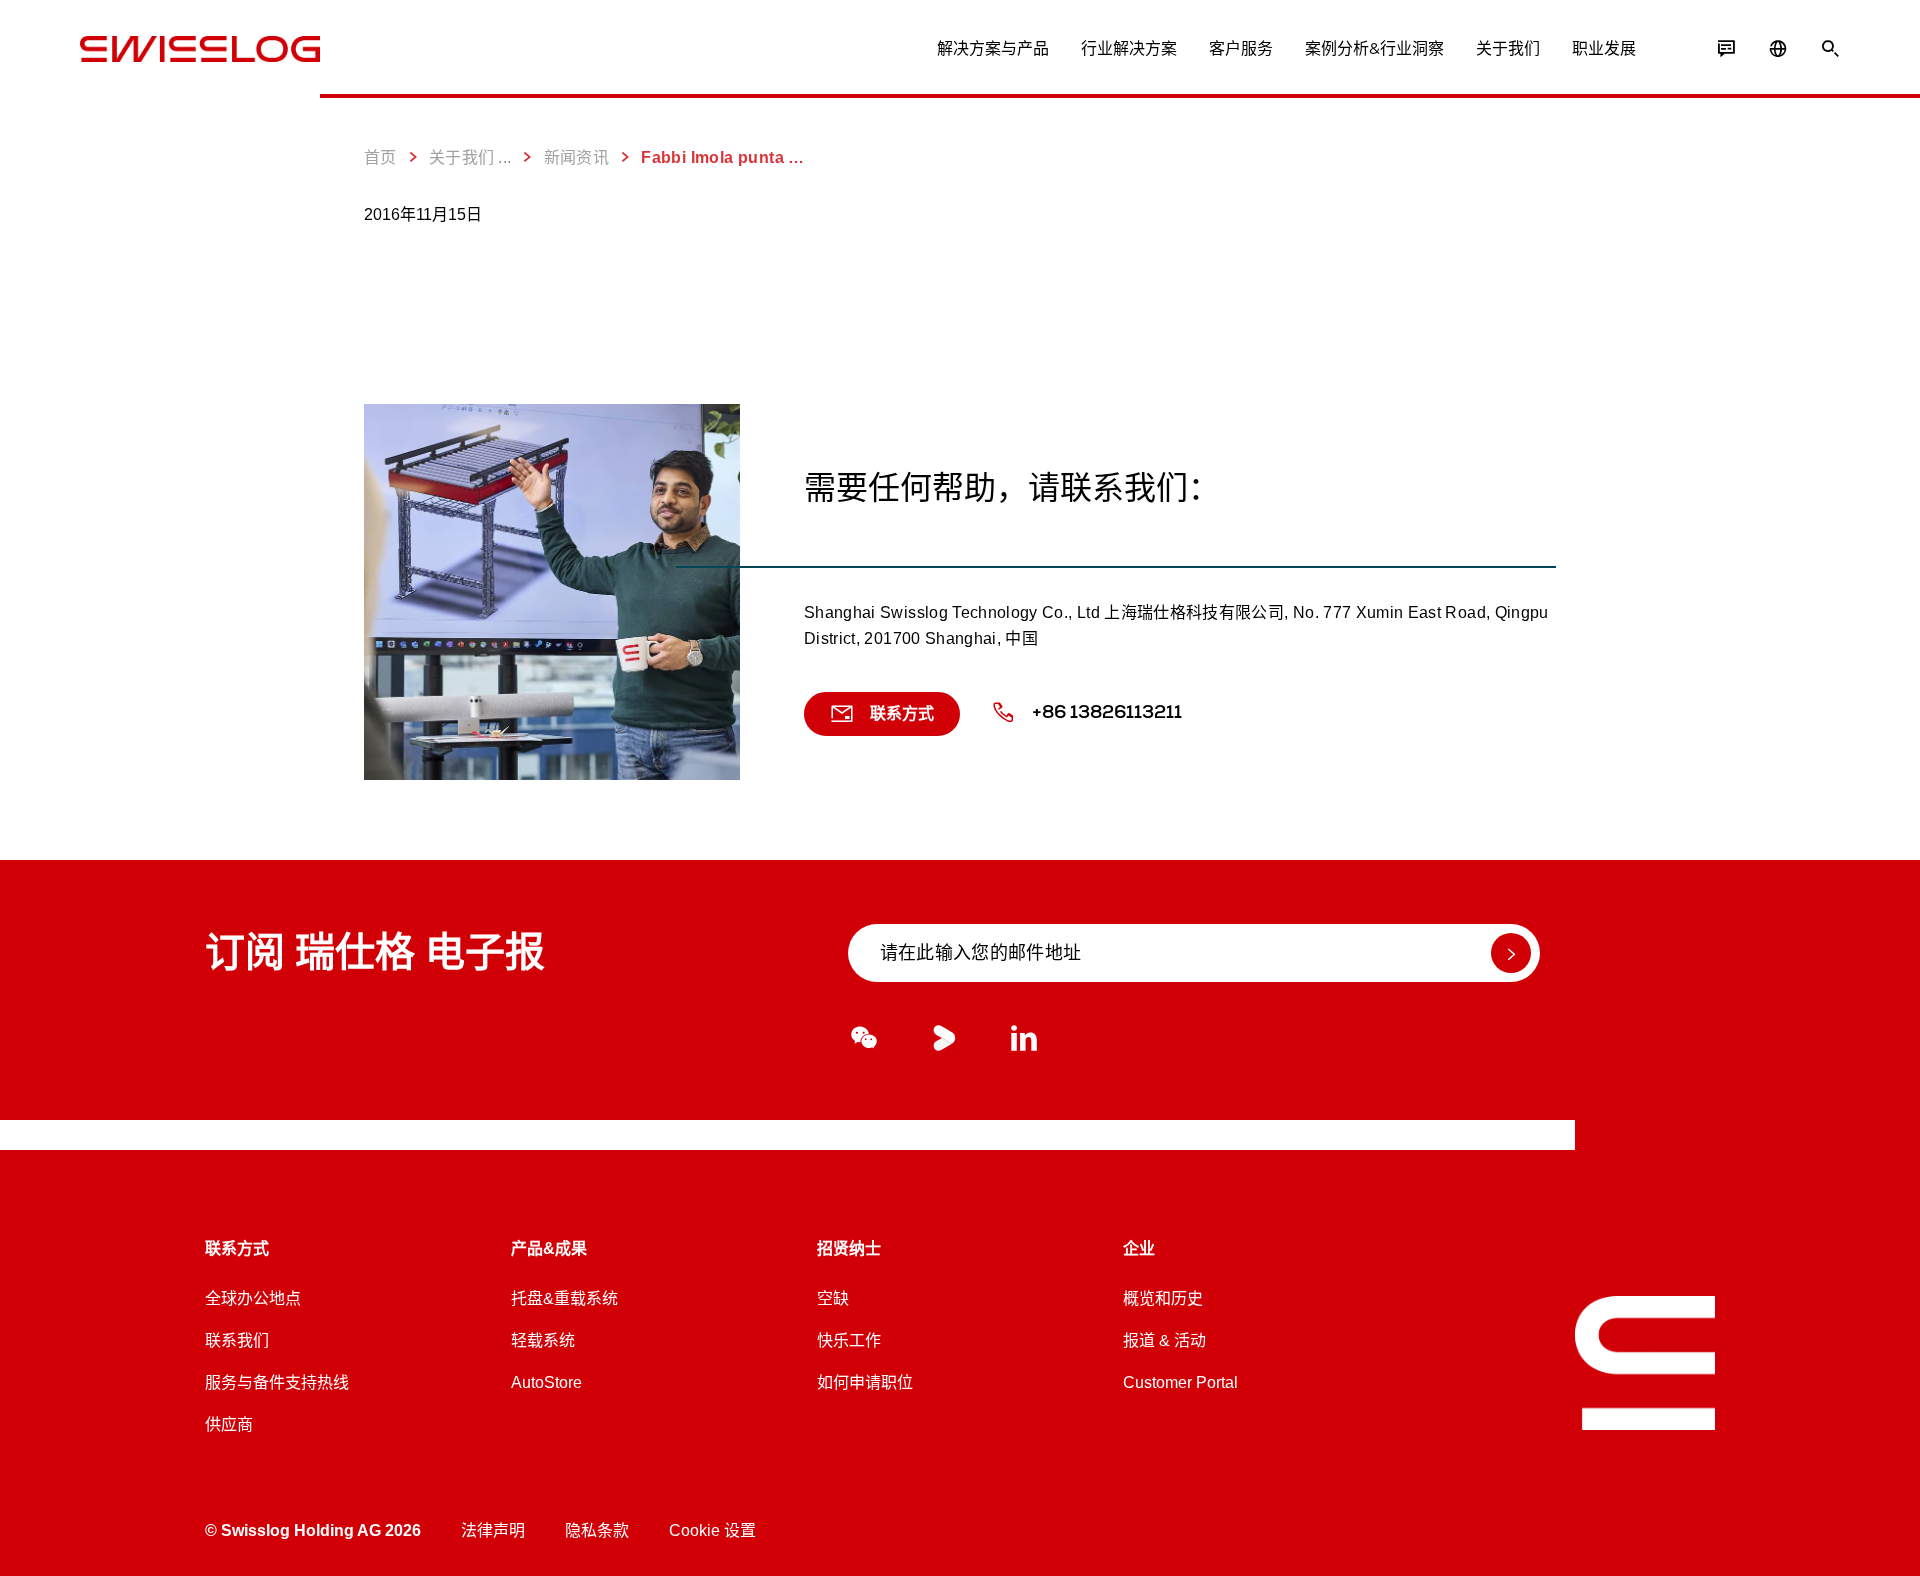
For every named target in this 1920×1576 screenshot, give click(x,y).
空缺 (833, 1298)
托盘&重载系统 (564, 1298)
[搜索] (1830, 49)
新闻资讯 (577, 157)
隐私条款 (597, 1530)
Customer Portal (1180, 1382)
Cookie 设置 (712, 1530)
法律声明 (493, 1530)
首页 (380, 157)
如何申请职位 (865, 1382)
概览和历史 (1163, 1298)
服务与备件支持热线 (277, 1382)
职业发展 (1604, 48)
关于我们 (1508, 48)
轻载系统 (543, 1340)
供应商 (229, 1424)
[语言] (1778, 49)
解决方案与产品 (993, 48)
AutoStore (546, 1382)
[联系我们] (1726, 49)
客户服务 (1241, 48)
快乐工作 (849, 1340)
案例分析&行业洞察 (1374, 48)
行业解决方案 (1129, 48)
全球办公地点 (253, 1298)
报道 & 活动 (1164, 1340)
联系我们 (237, 1340)
